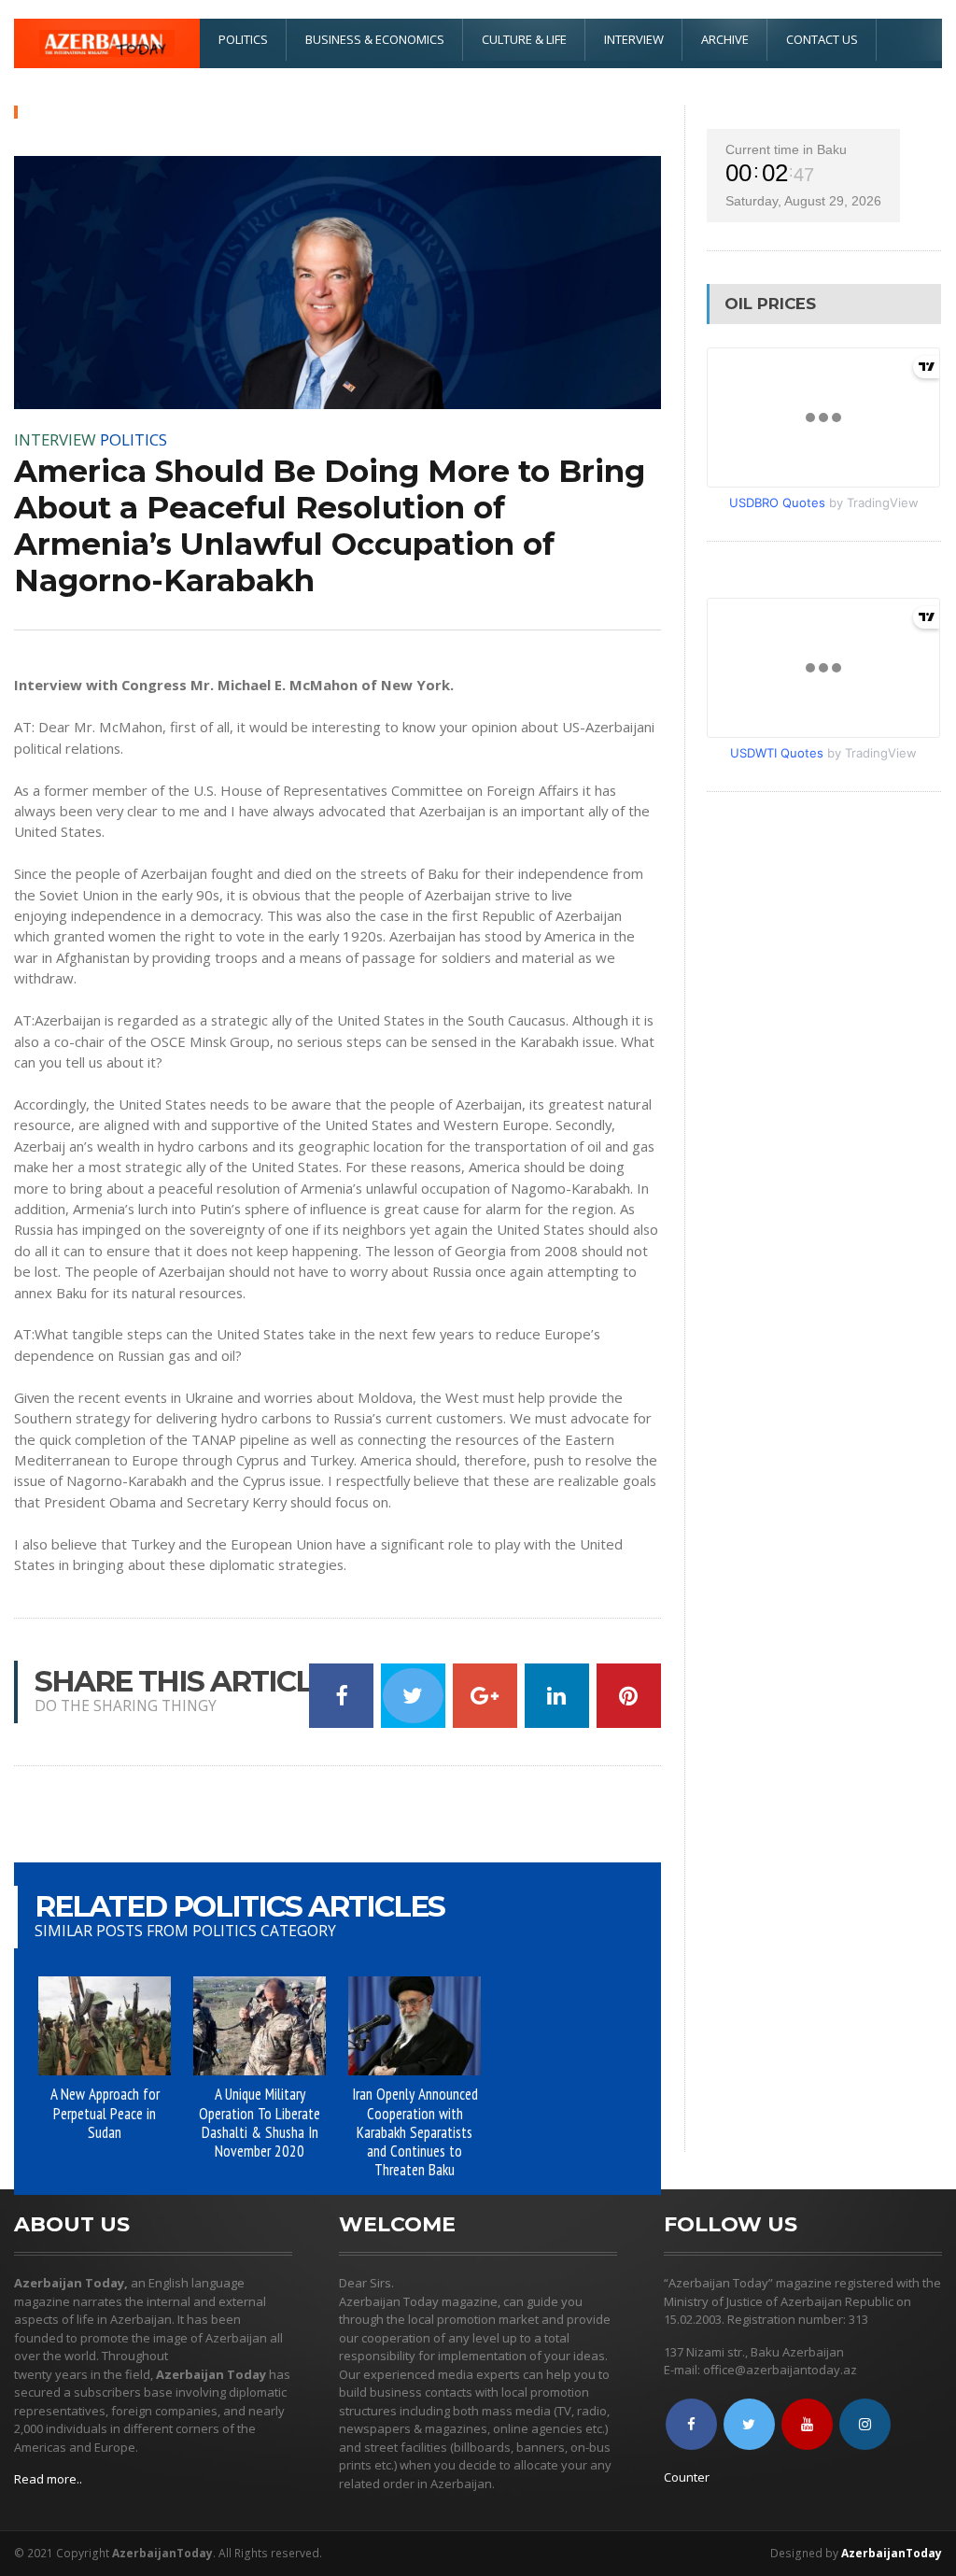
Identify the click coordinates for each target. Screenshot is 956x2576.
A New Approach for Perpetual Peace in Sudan (105, 2113)
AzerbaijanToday (892, 2553)
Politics (243, 39)
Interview (634, 39)
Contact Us (822, 39)
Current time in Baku (786, 149)
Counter (687, 2477)
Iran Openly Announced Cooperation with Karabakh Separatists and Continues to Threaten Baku (415, 2132)
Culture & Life (524, 39)
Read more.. (48, 2479)
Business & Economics (375, 39)
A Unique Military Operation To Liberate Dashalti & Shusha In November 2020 (260, 2123)
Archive (725, 39)
